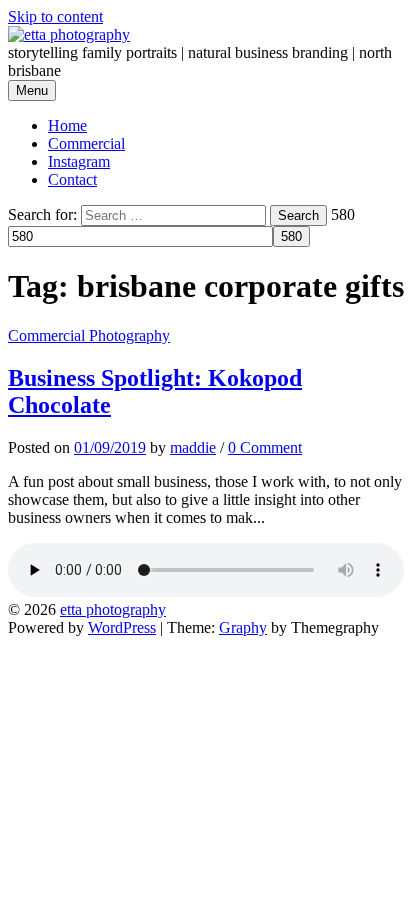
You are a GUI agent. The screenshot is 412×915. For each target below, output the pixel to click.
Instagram (79, 161)
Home (67, 125)
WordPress (122, 627)
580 (343, 214)
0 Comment (265, 447)
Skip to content (55, 16)
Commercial (86, 143)
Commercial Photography (89, 335)
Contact (72, 179)
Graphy (243, 627)
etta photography (113, 609)
